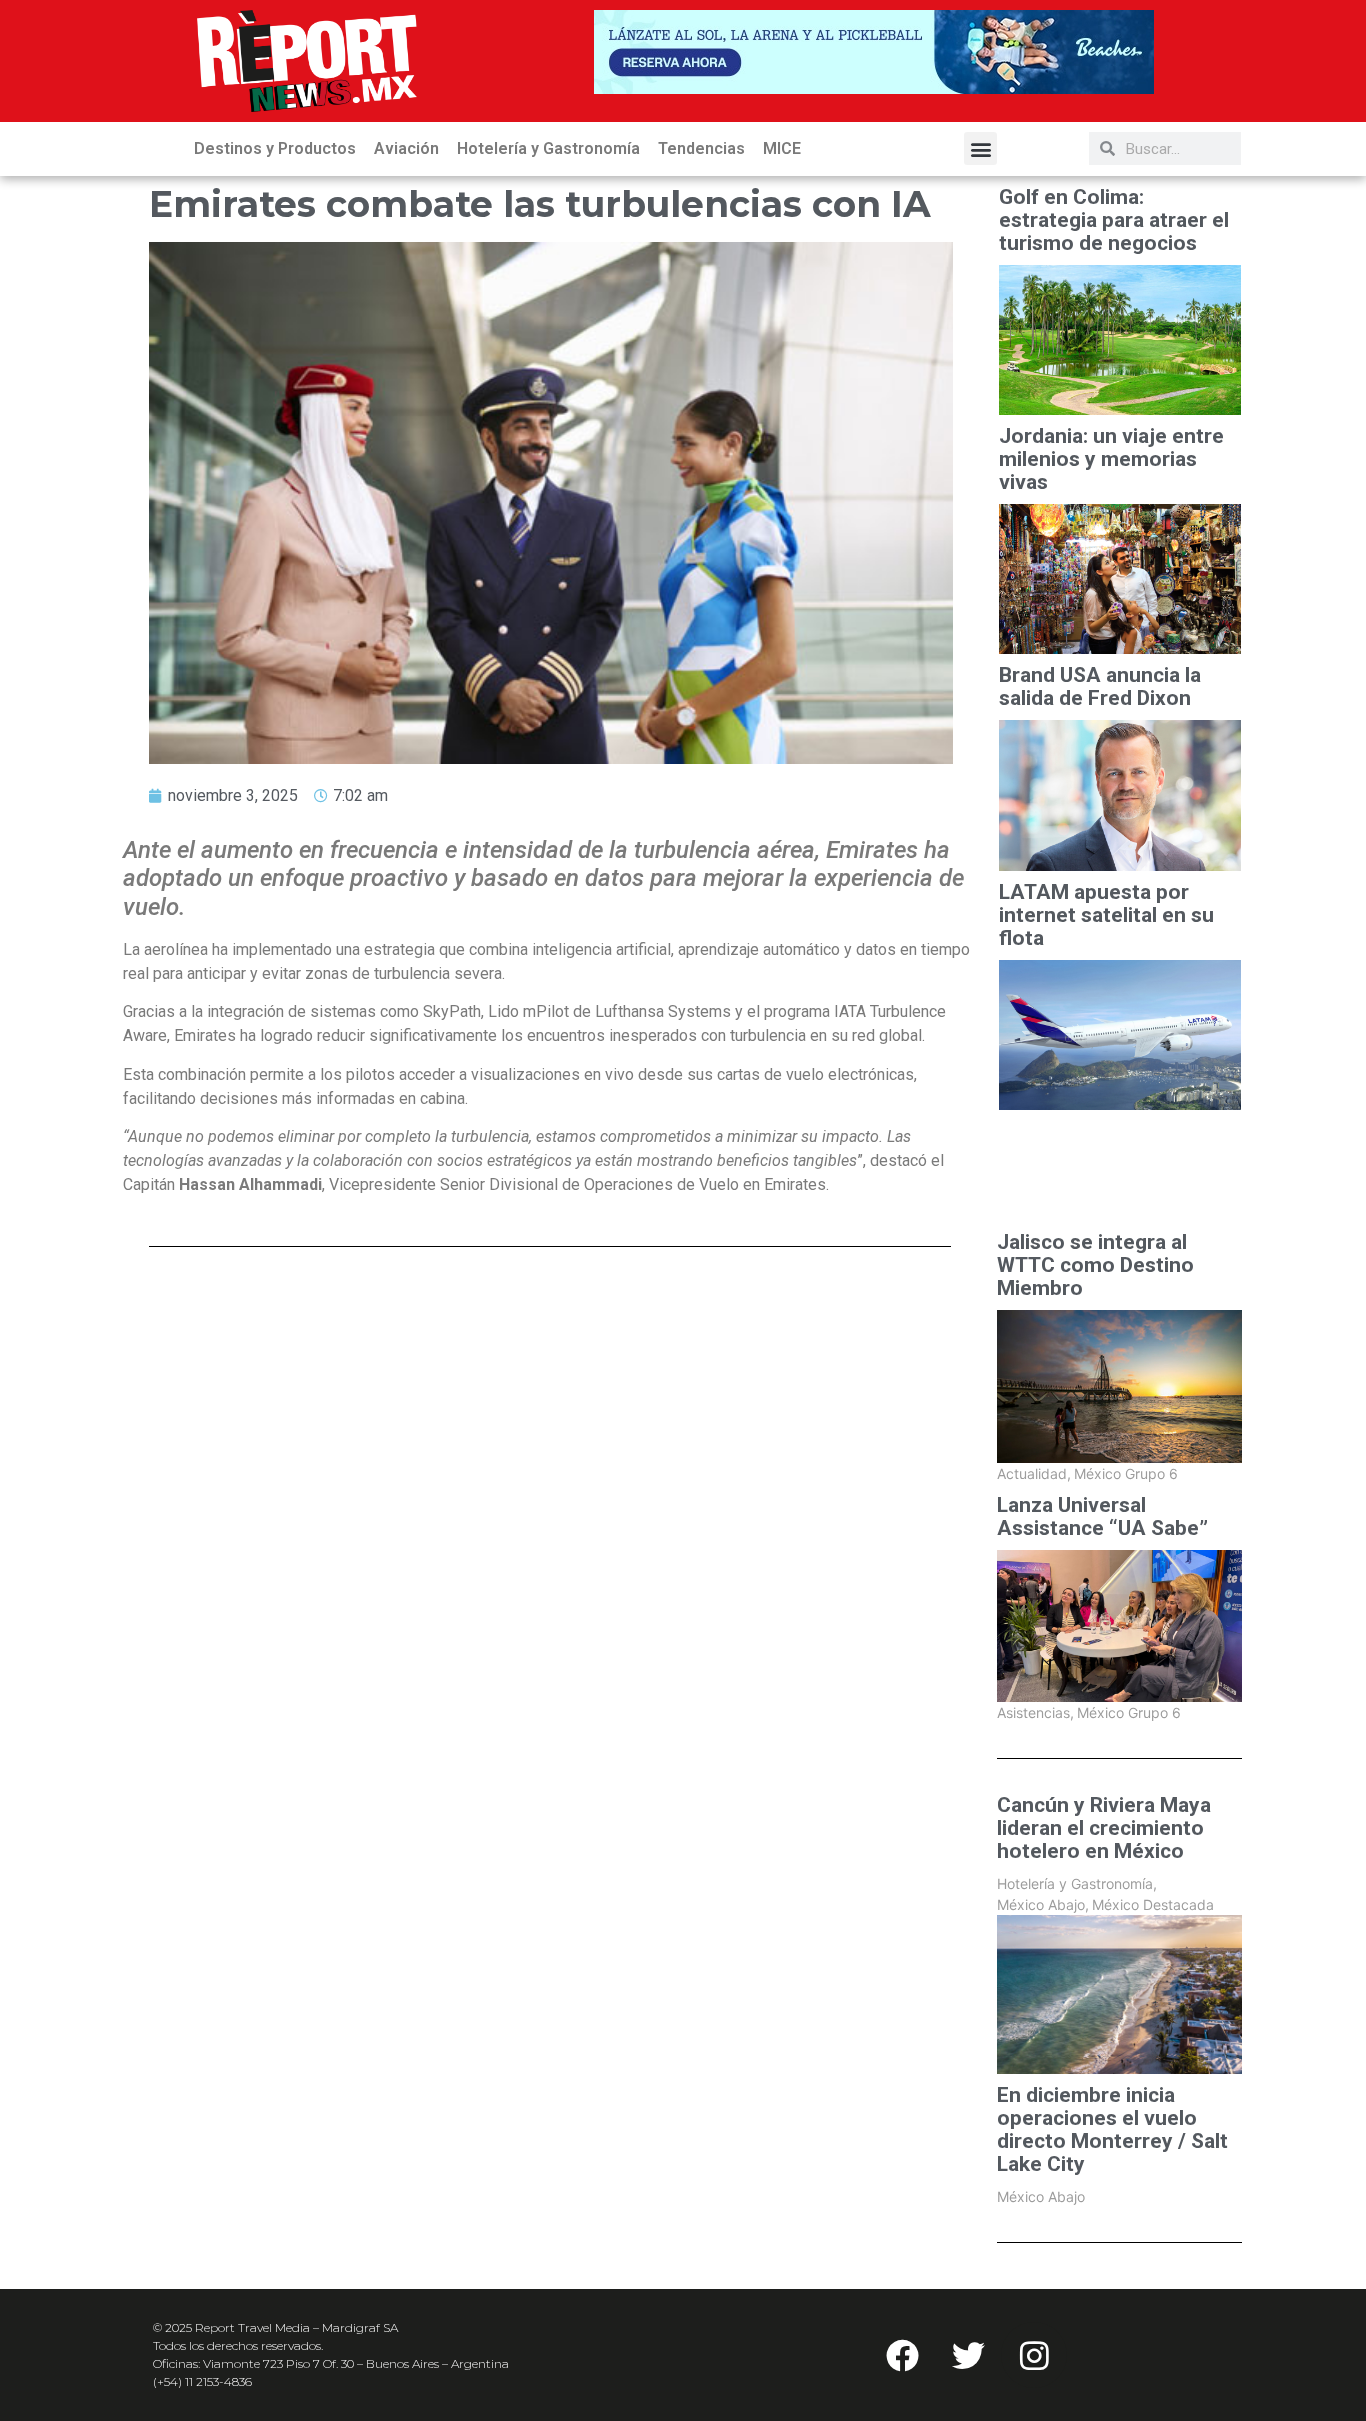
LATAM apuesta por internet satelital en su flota (1106, 915)
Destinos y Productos (275, 148)
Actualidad (1034, 1473)
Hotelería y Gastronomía (548, 148)
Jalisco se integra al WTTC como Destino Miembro (1095, 1265)
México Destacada (1153, 1904)
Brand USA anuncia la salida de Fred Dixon (1100, 687)
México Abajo (1043, 1904)
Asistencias (1035, 1712)
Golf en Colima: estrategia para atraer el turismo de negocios (1114, 220)
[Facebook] (902, 2355)
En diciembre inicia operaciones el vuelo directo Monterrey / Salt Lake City (1112, 2130)
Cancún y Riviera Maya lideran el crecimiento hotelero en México (1104, 1828)
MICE (782, 148)
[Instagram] (1034, 2355)
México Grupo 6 (1126, 1473)
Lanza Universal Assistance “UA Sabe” (1102, 1517)
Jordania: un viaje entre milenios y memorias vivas (1111, 459)
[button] (980, 148)
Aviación (406, 148)
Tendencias (701, 148)
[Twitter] (968, 2355)
